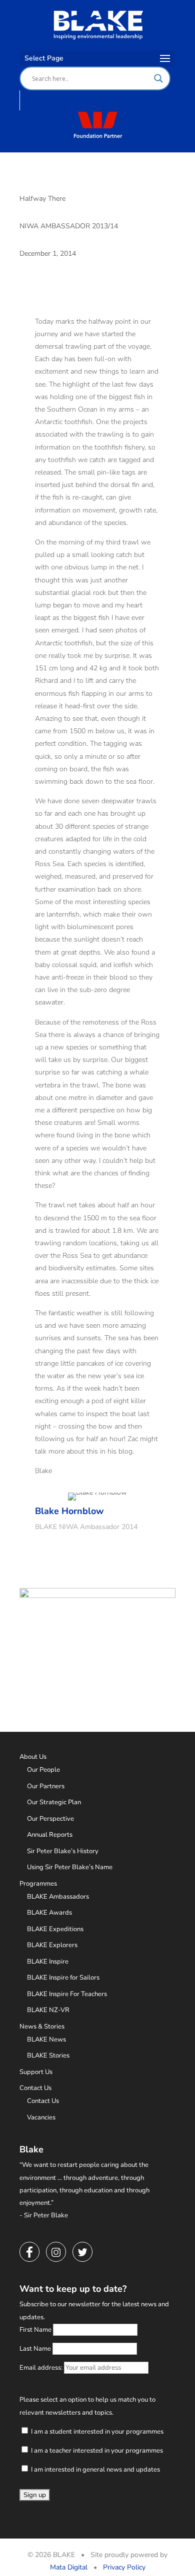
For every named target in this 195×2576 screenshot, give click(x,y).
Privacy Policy (124, 2567)
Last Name (35, 2349)
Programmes (38, 1884)
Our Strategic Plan (54, 1802)
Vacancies (41, 2117)
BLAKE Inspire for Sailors (63, 1978)
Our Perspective (50, 1819)
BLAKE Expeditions (55, 1929)
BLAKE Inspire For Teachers (67, 1994)
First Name (35, 2330)
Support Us (36, 2072)
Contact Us (35, 2088)
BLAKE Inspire (48, 1962)
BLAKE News (46, 2040)
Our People (43, 1770)
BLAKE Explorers (52, 1945)
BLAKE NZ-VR (48, 2010)
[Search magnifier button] (158, 78)
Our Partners (46, 1786)
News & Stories (42, 2027)
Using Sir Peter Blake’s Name (70, 1867)
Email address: (42, 2368)
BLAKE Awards (49, 1913)
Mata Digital (69, 2567)
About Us (33, 1757)
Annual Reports (50, 1835)
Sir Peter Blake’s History (63, 1851)
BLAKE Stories (48, 2056)
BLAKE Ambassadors (58, 1897)
